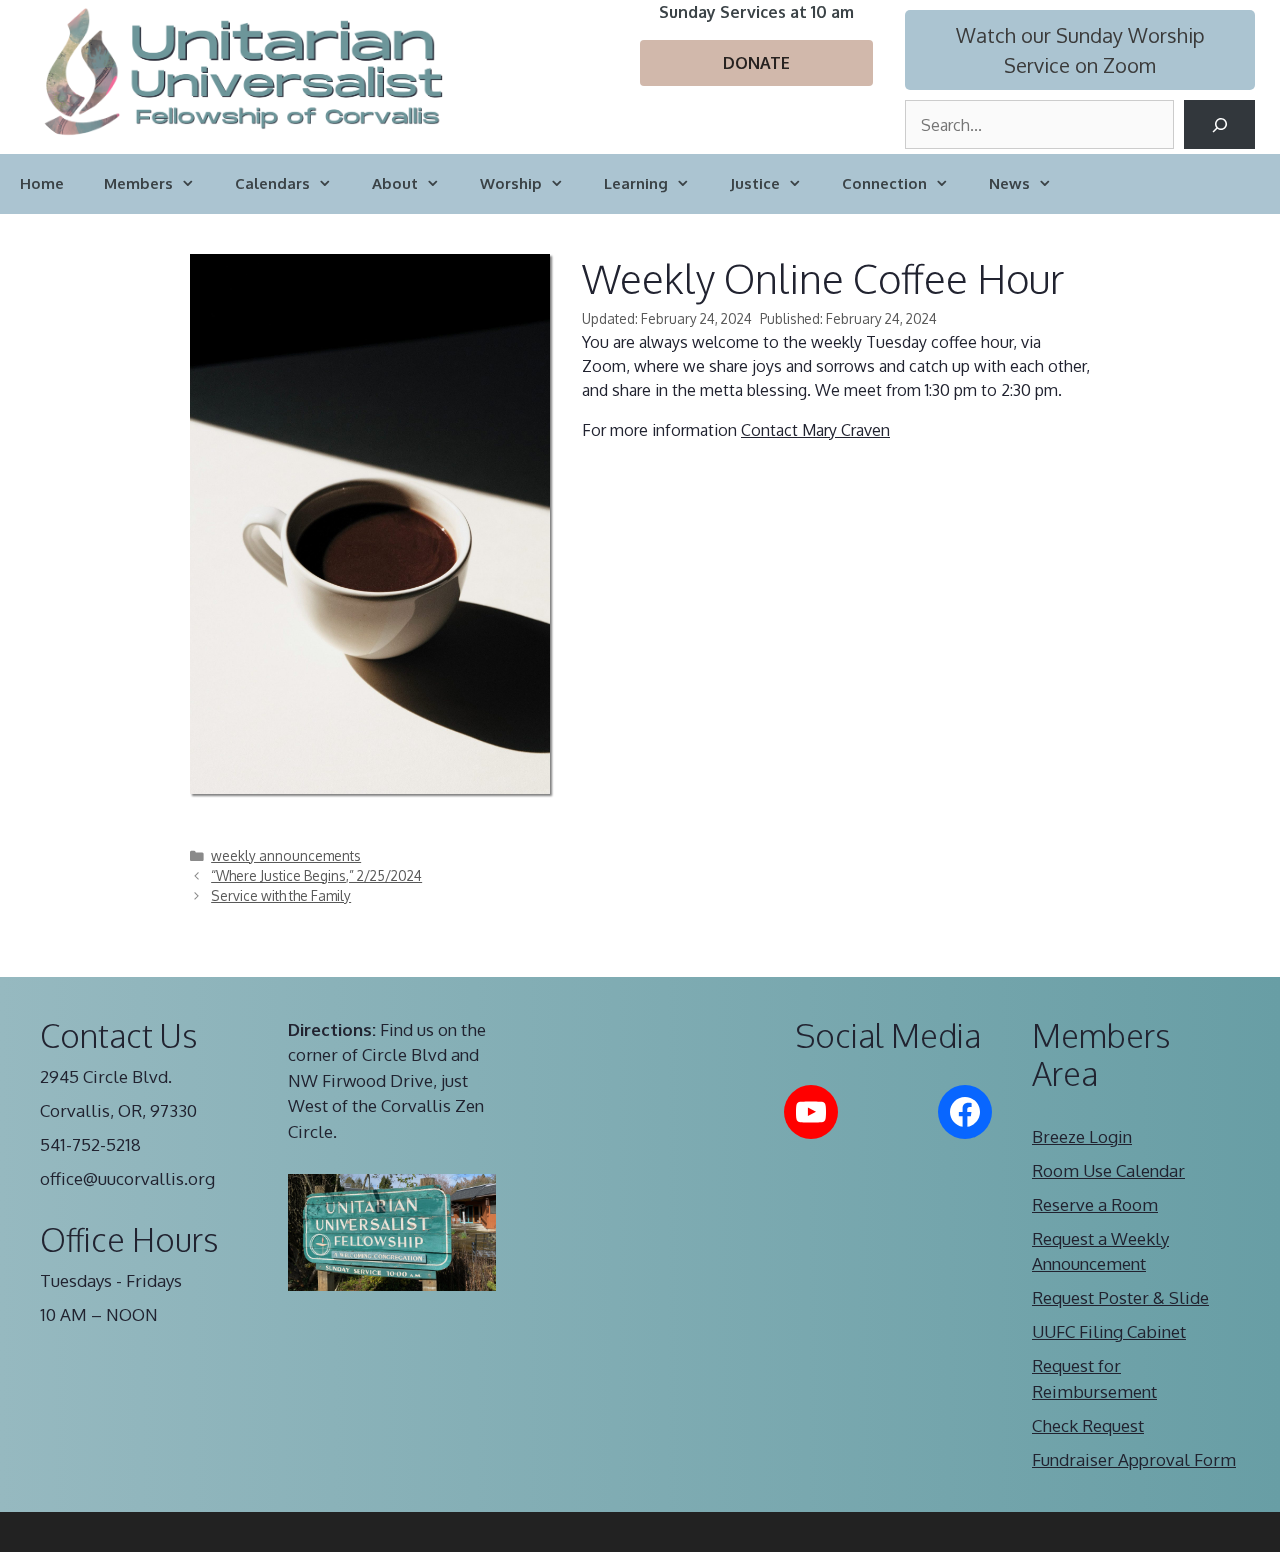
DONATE (756, 63)
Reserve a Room (1095, 1204)
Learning (636, 183)
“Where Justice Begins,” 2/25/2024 (316, 875)
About (395, 183)
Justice (755, 183)
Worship (511, 183)
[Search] (1219, 124)
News (1009, 183)
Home (42, 183)
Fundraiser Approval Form (1134, 1459)
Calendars (272, 183)
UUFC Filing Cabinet (1109, 1331)
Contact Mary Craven (815, 430)
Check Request (1088, 1425)
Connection (884, 183)
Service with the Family (281, 895)
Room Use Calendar (1108, 1170)
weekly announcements (286, 855)
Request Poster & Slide (1120, 1297)
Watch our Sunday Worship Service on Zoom (1080, 50)
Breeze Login (1082, 1136)
